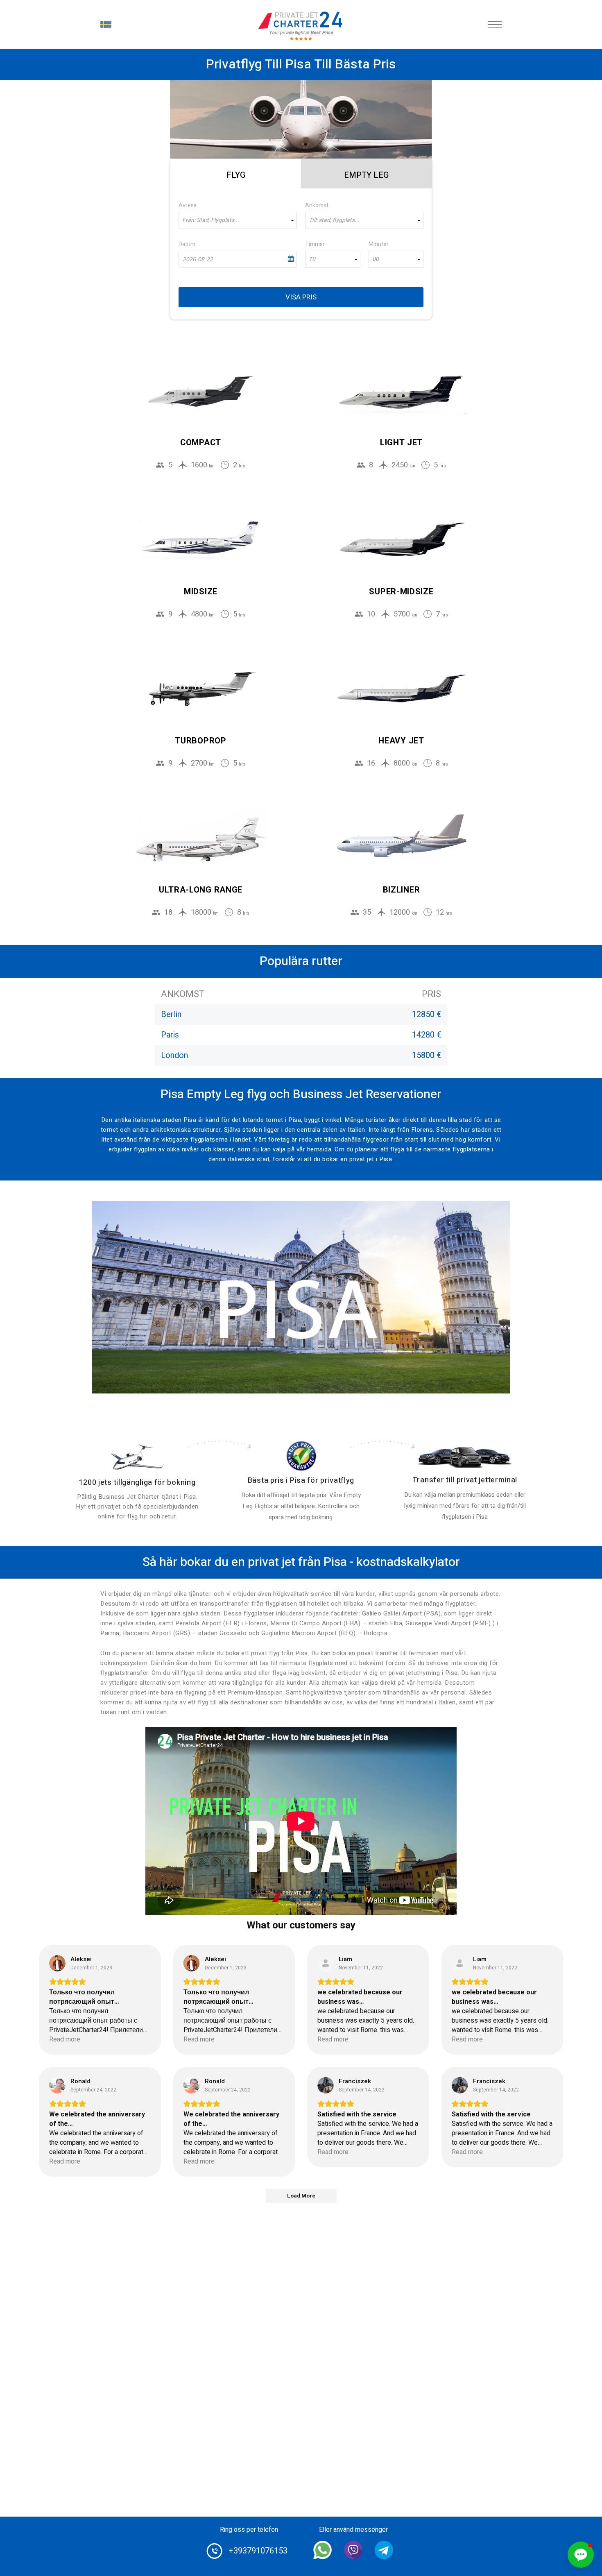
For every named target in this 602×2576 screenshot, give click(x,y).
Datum (187, 244)
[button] (581, 2555)
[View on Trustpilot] (57, 1963)
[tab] (236, 174)
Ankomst (317, 205)
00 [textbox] (376, 259)
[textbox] (238, 220)
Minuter (379, 244)
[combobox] (238, 220)
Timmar (315, 244)
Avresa (188, 205)
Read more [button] (65, 2040)
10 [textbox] (312, 259)
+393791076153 (258, 2551)
